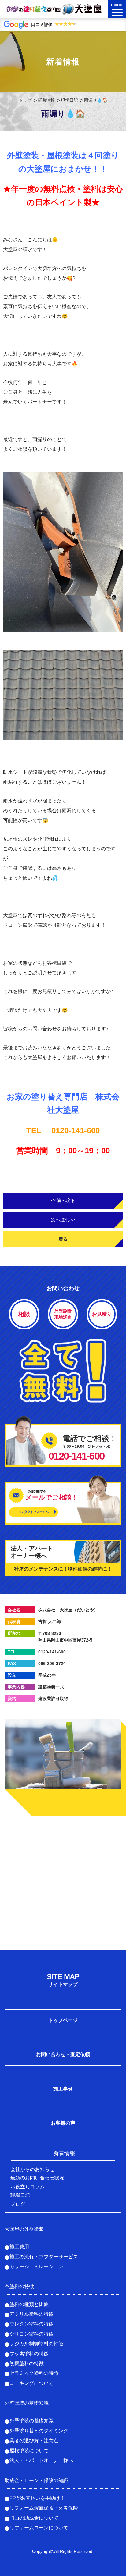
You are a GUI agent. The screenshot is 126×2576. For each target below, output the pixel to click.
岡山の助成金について (34, 2518)
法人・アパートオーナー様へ (41, 2460)
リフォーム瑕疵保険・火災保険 (44, 2508)
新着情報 (46, 100)
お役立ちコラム (28, 2187)
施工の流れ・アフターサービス (44, 2257)
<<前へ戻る (63, 1200)
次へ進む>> (63, 1220)
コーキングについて (31, 2383)
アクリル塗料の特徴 (31, 2314)
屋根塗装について (29, 2451)
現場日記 (69, 100)
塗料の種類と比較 (29, 2304)
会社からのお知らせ (32, 2169)
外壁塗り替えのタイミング (39, 2431)
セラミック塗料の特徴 (34, 2373)
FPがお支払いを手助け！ (37, 2498)
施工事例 (63, 2089)
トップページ (63, 2020)
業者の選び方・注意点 (34, 2441)
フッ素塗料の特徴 (29, 2354)
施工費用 (19, 2247)
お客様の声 (63, 2123)
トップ (25, 100)
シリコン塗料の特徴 (31, 2334)
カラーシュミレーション (36, 2266)
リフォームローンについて (39, 2528)
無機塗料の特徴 (27, 2363)
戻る (63, 1239)
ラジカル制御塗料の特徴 (36, 2344)
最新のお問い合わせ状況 (37, 2178)
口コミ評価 (54, 24)
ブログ (18, 2204)
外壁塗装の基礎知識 (31, 2421)
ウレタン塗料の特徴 (31, 2324)
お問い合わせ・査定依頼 (63, 2054)
